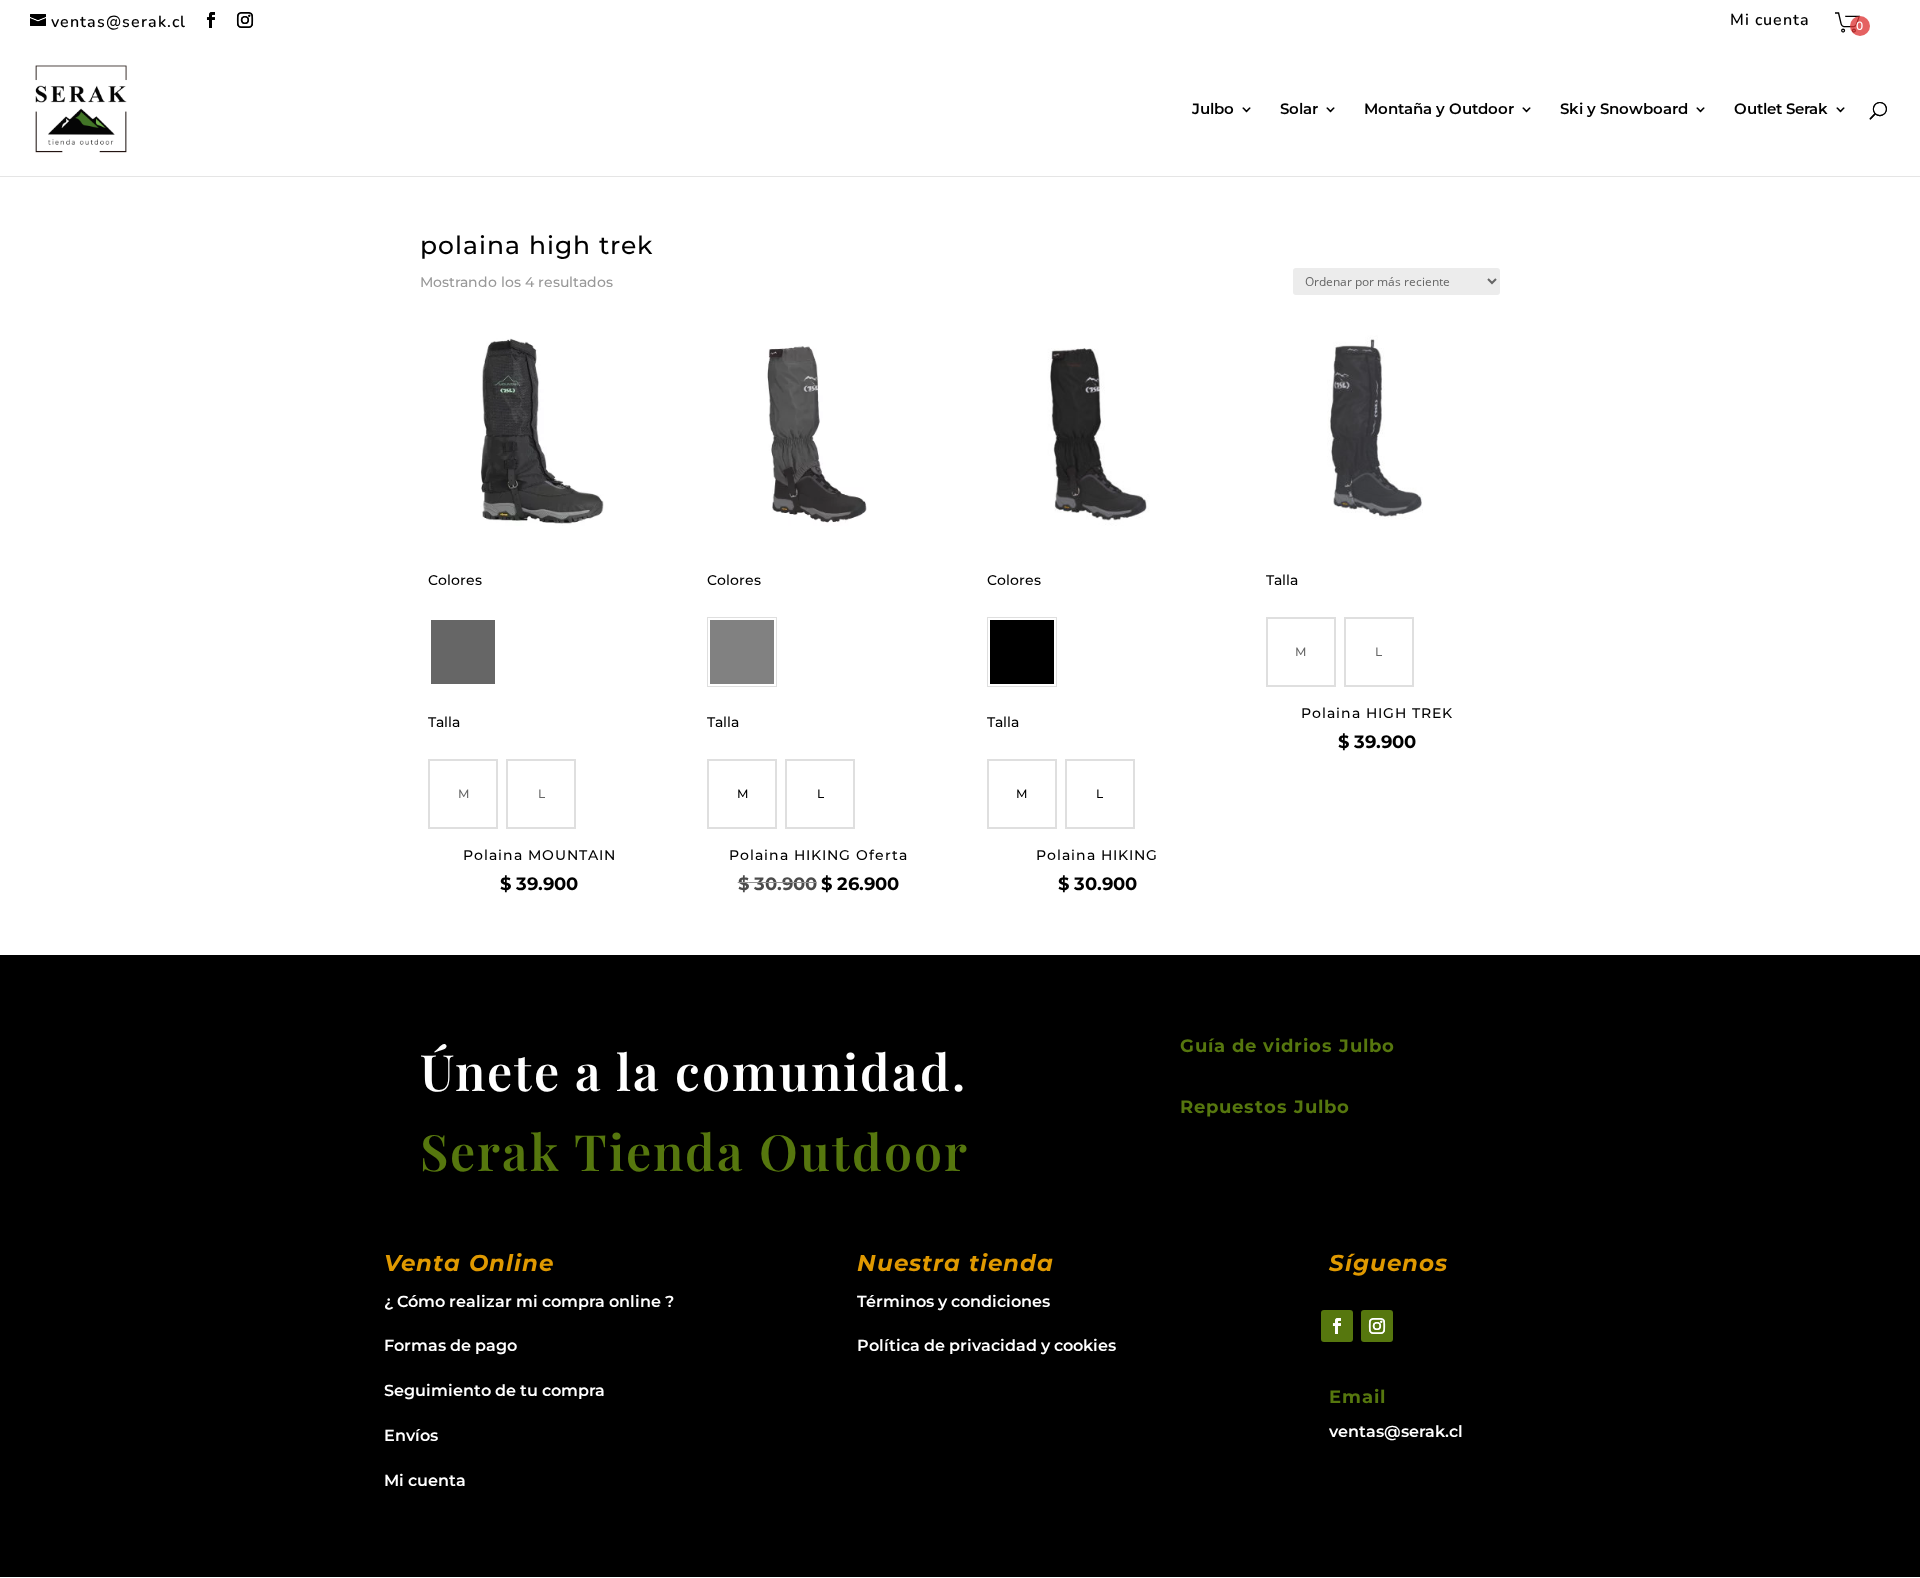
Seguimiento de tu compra (494, 1390)
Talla (444, 722)
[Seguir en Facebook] (1337, 1326)
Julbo (1213, 110)
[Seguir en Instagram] (1377, 1326)
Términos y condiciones (953, 1301)
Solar (1299, 110)
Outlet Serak (1781, 110)
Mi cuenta (1770, 21)
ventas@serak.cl (1396, 1431)
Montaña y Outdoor (1439, 110)
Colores (455, 580)
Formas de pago (450, 1345)
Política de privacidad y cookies (986, 1345)
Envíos (411, 1435)
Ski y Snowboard (1624, 110)
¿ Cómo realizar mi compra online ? (529, 1301)
